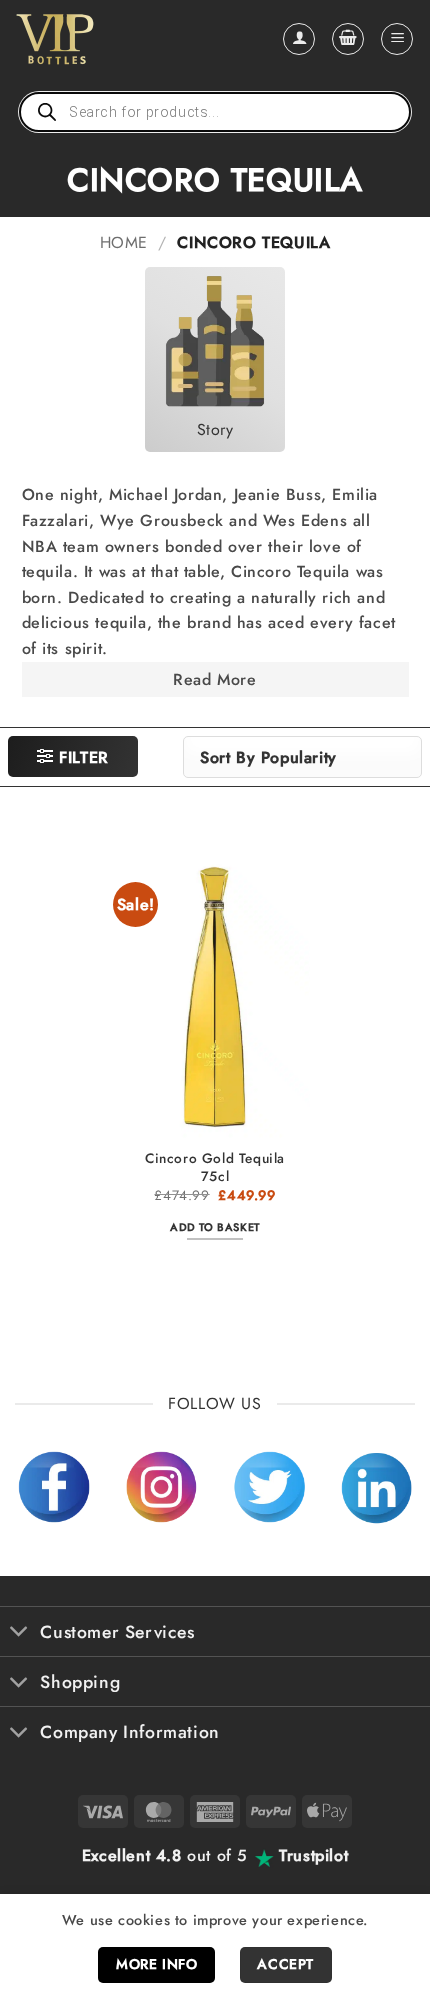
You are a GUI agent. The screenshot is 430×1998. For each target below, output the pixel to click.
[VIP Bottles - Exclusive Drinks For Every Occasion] (98, 39)
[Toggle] (19, 1633)
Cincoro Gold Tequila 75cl (215, 1167)
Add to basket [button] (215, 1227)
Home (124, 242)
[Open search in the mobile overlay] (215, 112)
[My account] (299, 39)
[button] (348, 39)
